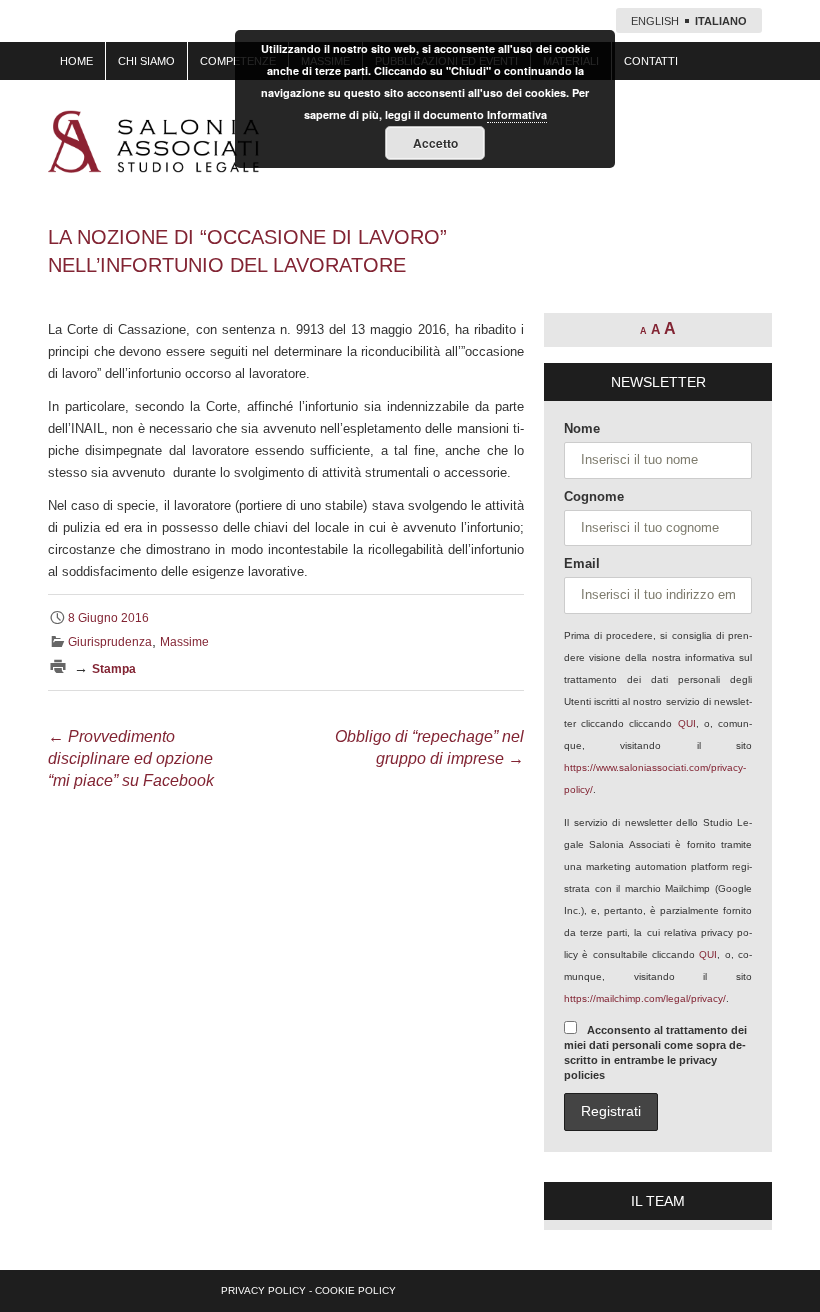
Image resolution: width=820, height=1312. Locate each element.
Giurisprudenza (110, 642)
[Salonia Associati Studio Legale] (153, 141)
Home (76, 61)
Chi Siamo (146, 61)
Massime (184, 642)
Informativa (517, 114)
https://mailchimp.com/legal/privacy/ (645, 998)
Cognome (594, 496)
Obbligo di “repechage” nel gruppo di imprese (429, 747)
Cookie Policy (355, 1290)
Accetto (435, 143)
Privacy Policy (263, 1290)
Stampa (114, 669)
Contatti (651, 61)
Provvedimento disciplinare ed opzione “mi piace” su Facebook (131, 758)
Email (582, 563)
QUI (687, 723)
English (655, 21)
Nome (582, 428)
